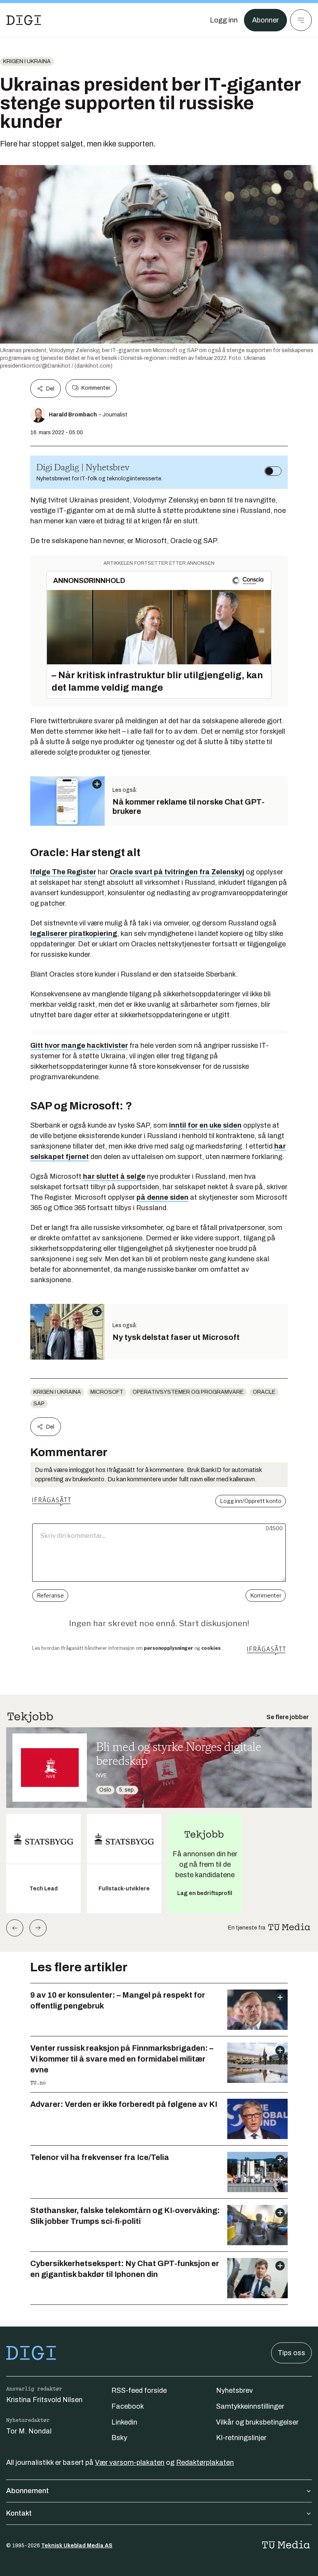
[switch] (273, 471)
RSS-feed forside (139, 2390)
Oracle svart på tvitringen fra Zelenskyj (177, 872)
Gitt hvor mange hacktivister (79, 1046)
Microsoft (107, 1392)
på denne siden (162, 1197)
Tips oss (291, 2353)
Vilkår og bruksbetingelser (257, 2422)
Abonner (265, 20)
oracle (264, 1392)
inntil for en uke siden (205, 1125)
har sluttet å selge (114, 1176)
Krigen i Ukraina (27, 61)
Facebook (128, 2406)
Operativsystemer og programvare (188, 1392)
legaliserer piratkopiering (74, 934)
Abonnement (28, 2491)
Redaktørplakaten (205, 2463)
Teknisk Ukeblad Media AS (77, 2546)
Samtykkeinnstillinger (250, 2406)
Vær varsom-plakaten (130, 2463)
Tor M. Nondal (29, 2431)
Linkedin (124, 2422)
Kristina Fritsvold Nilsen (44, 2400)
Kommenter (96, 388)
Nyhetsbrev (234, 2390)
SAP (39, 1404)
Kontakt (19, 2513)
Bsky (119, 2438)
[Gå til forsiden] (24, 20)
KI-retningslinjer (241, 2438)
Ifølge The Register (63, 872)
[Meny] (301, 20)
